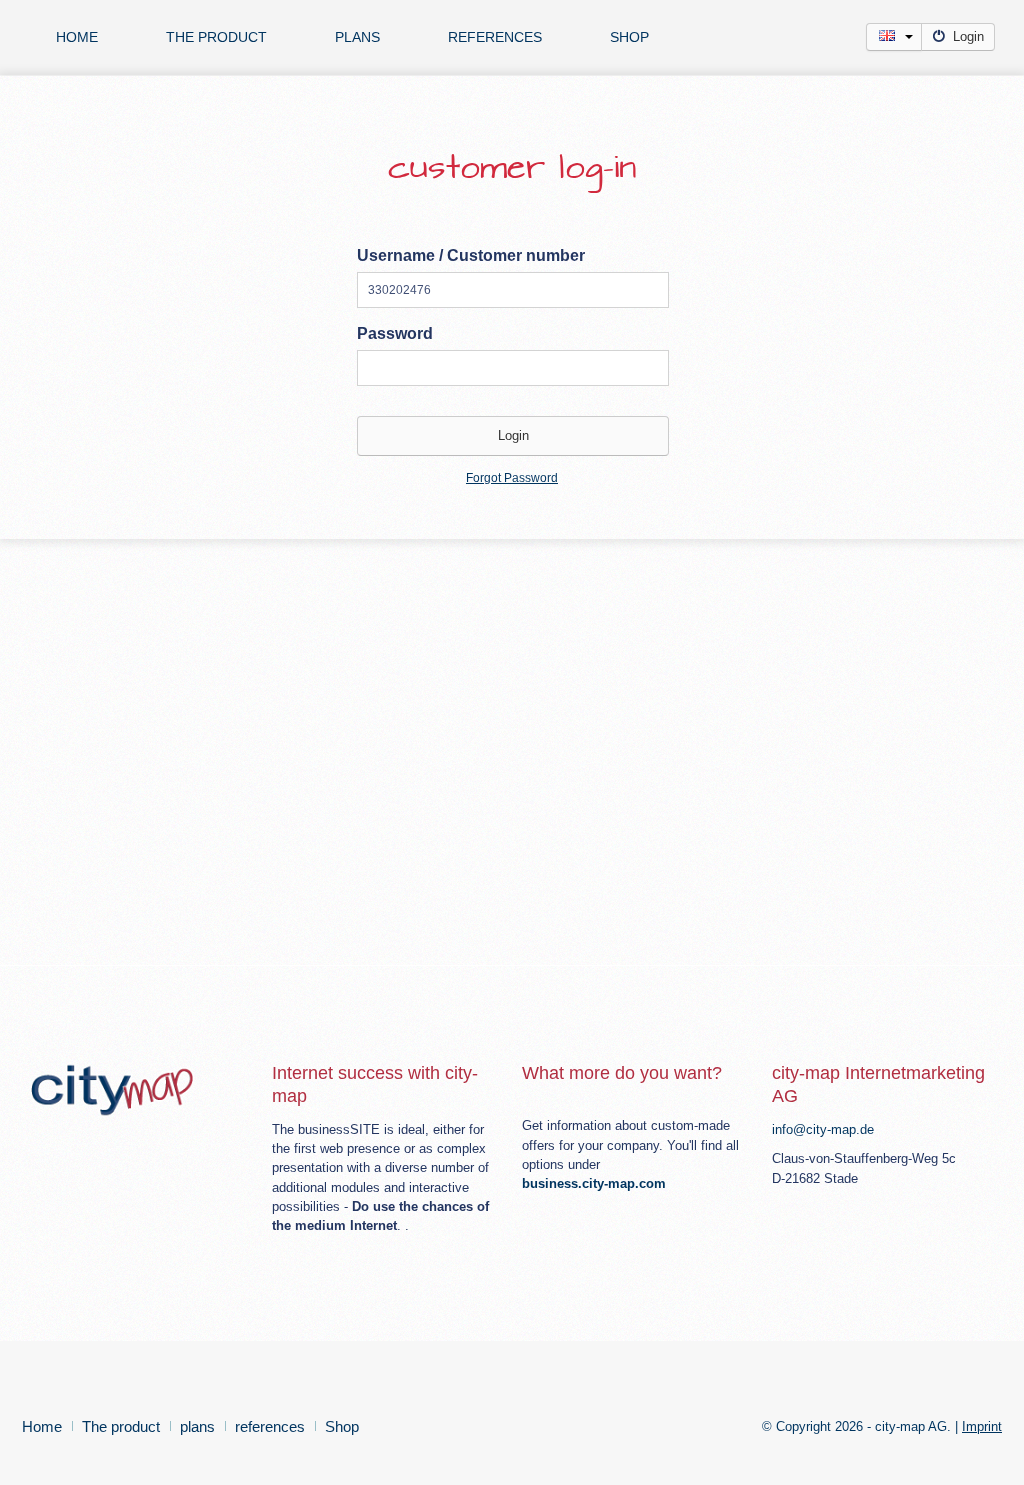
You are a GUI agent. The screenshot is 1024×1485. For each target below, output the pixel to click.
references (495, 37)
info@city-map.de (823, 1129)
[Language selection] (894, 37)
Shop (629, 37)
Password (395, 333)
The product (216, 37)
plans (357, 37)
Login (968, 36)
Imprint (982, 1426)
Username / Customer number (471, 255)
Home (77, 37)
